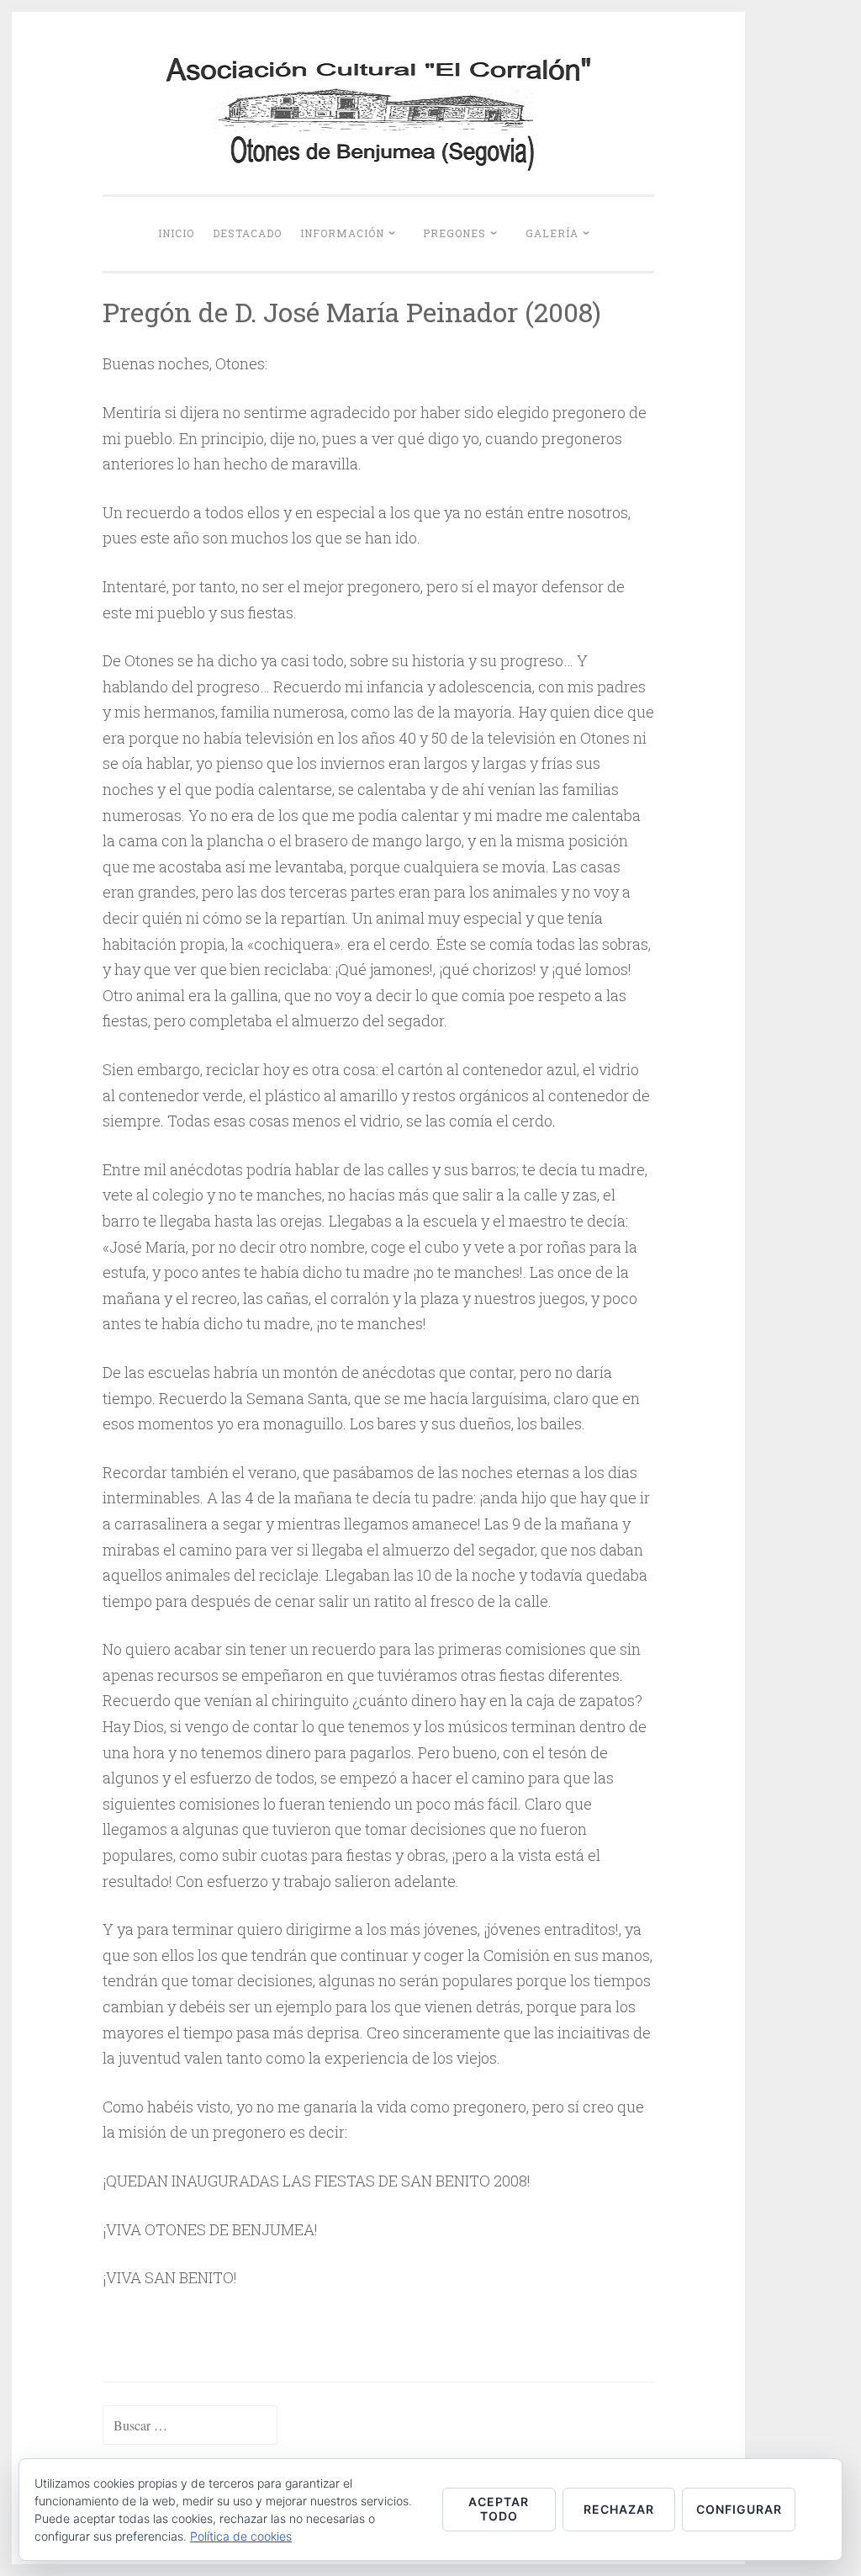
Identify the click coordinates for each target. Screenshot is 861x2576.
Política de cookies (241, 2536)
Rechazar (619, 2509)
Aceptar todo (499, 2509)
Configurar (739, 2509)
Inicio (176, 233)
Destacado (247, 233)
